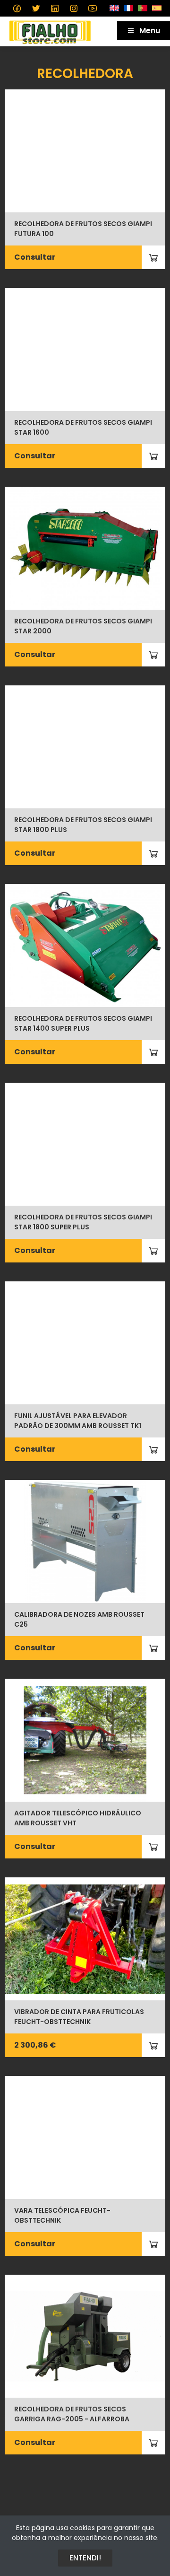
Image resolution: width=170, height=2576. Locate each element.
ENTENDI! (85, 2558)
